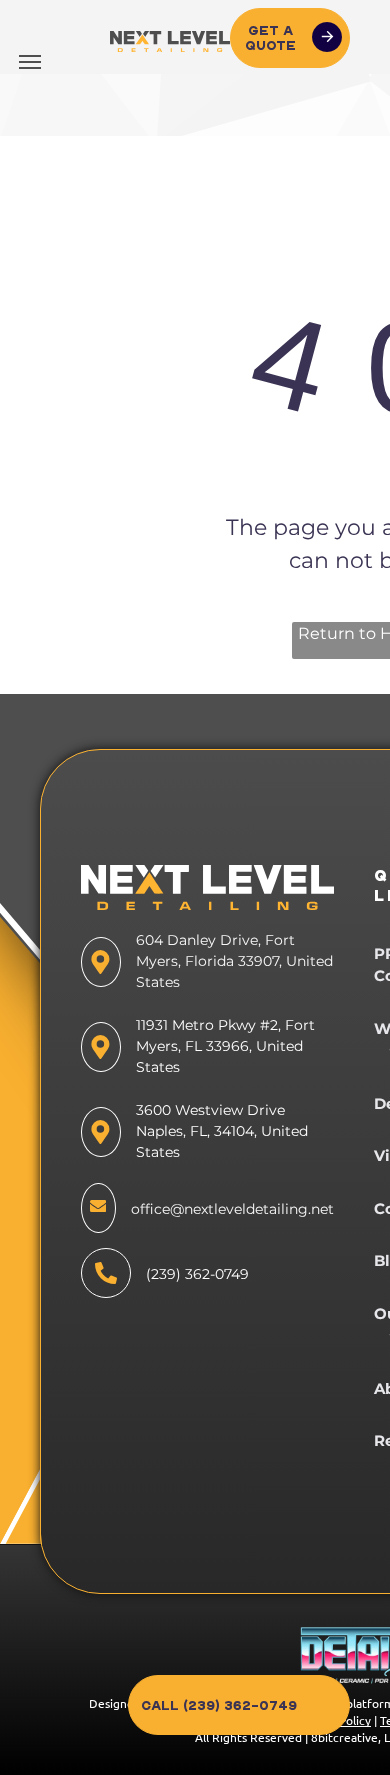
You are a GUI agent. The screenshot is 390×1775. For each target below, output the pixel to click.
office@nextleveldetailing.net (232, 1209)
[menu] (30, 62)
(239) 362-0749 (197, 1274)
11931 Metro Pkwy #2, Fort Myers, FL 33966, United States (225, 1046)
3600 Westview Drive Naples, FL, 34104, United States (222, 1131)
